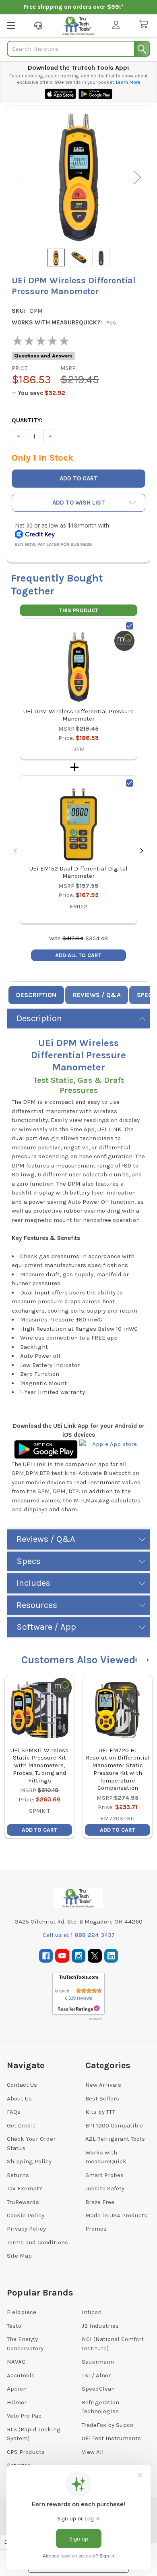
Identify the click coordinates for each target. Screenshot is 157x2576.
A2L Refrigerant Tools (115, 2139)
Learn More (128, 82)
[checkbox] (130, 626)
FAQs (14, 2112)
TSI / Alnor (96, 2375)
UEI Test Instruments (111, 2438)
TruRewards (23, 2202)
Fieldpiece (22, 2312)
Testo (14, 2326)
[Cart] (145, 25)
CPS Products (26, 2452)
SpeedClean (98, 2389)
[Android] (46, 1449)
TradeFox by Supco (107, 2425)
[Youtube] (62, 1956)
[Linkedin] (111, 1956)
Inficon (92, 2312)
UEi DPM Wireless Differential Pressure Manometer (78, 715)
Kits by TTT (100, 2112)
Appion (17, 2389)
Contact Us (22, 2085)
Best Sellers (102, 2098)
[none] (78, 177)
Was (66, 938)
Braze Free (100, 2202)
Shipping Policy (29, 2161)
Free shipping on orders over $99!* (74, 7)
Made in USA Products (116, 2215)
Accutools (21, 2375)
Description (36, 995)
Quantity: (27, 420)
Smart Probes (104, 2175)
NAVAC (16, 2362)
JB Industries (100, 2326)
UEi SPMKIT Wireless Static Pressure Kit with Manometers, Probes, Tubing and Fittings (39, 1765)
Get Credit (21, 2125)
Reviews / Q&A (97, 995)
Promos (96, 2229)
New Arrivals (103, 2085)
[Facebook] (46, 1956)
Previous (20, 177)
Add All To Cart (78, 955)
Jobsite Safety (105, 2188)
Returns (18, 2175)
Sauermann (98, 2362)
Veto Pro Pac (24, 2416)
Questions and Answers (43, 356)
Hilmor (17, 2402)
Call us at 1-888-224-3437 (79, 1935)
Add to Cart (39, 1830)
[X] (95, 1956)
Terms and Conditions (37, 2242)
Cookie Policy (26, 2215)
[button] (78, 503)
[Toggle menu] (11, 25)
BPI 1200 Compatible (114, 2125)
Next (137, 177)
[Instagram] (79, 1956)
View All (93, 2452)
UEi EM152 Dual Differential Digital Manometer (78, 872)
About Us (19, 2098)
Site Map (19, 2256)
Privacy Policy (26, 2229)
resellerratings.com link (79, 2009)
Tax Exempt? (25, 2188)
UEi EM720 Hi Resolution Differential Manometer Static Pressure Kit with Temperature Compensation (118, 1769)
